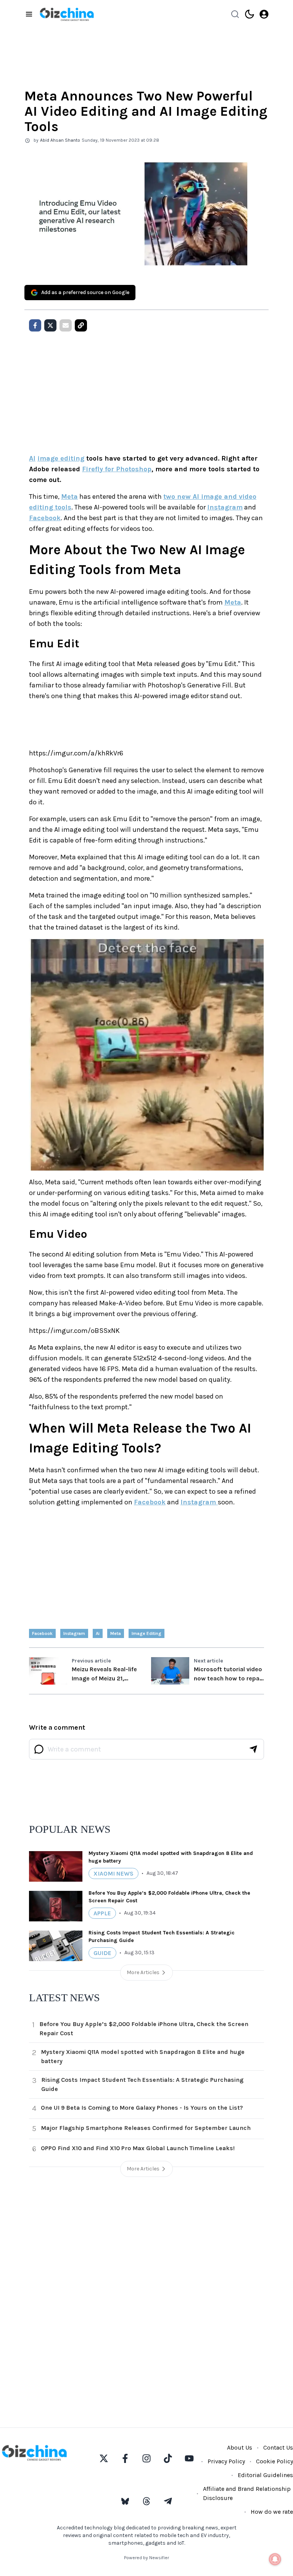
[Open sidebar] (29, 14)
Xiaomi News (113, 1873)
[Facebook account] (125, 2458)
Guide (102, 1953)
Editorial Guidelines (265, 2475)
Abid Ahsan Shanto (60, 140)
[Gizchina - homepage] (67, 14)
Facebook (45, 518)
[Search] (235, 14)
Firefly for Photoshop (117, 469)
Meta (69, 496)
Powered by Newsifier (146, 2558)
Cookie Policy (274, 2461)
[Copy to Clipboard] (81, 325)
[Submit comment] (253, 1749)
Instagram (225, 507)
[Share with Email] (66, 325)
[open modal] (264, 14)
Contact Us (278, 2447)
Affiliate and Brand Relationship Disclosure (247, 2493)
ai (98, 1633)
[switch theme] (250, 14)
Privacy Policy (226, 2461)
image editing (61, 458)
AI (32, 458)
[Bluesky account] (125, 2501)
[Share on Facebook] (35, 325)
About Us (240, 2447)
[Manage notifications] (275, 2559)
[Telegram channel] (168, 2501)
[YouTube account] (189, 2458)
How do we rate (272, 2512)
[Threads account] (146, 2501)
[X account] (104, 2458)
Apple (102, 1913)
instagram (74, 1633)
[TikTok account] (168, 2458)
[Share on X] (50, 325)
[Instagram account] (146, 2458)
